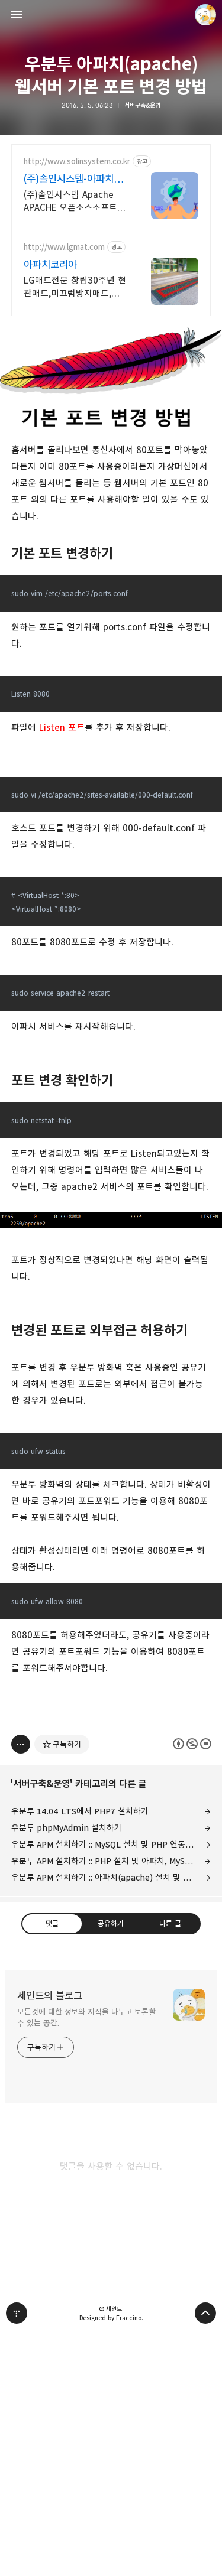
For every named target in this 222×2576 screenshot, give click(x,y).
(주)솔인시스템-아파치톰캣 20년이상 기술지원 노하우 (74, 179)
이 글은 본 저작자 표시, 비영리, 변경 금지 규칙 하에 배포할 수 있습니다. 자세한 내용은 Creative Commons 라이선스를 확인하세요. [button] (192, 1744)
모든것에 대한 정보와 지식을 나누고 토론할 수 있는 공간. (86, 2017)
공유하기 (111, 1923)
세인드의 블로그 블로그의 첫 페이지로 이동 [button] (111, 15)
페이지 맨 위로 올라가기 (205, 2313)
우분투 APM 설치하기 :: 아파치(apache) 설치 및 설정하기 (111, 1877)
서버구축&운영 (142, 105)
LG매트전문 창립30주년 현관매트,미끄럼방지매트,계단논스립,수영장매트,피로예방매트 (75, 287)
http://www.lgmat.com (64, 247)
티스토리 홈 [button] (17, 2313)
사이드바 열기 (17, 15)
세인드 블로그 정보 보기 (205, 15)
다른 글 (170, 1923)
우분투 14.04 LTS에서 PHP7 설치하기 (80, 1811)
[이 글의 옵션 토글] (21, 1744)
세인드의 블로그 (50, 1996)
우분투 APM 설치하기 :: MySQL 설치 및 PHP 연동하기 (106, 1844)
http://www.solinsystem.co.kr (77, 162)
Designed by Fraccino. (111, 2318)
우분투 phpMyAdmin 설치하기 (67, 1828)
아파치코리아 (50, 265)
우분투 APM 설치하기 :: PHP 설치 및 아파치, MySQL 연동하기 (111, 1861)
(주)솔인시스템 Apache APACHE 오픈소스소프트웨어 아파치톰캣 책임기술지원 (75, 202)
